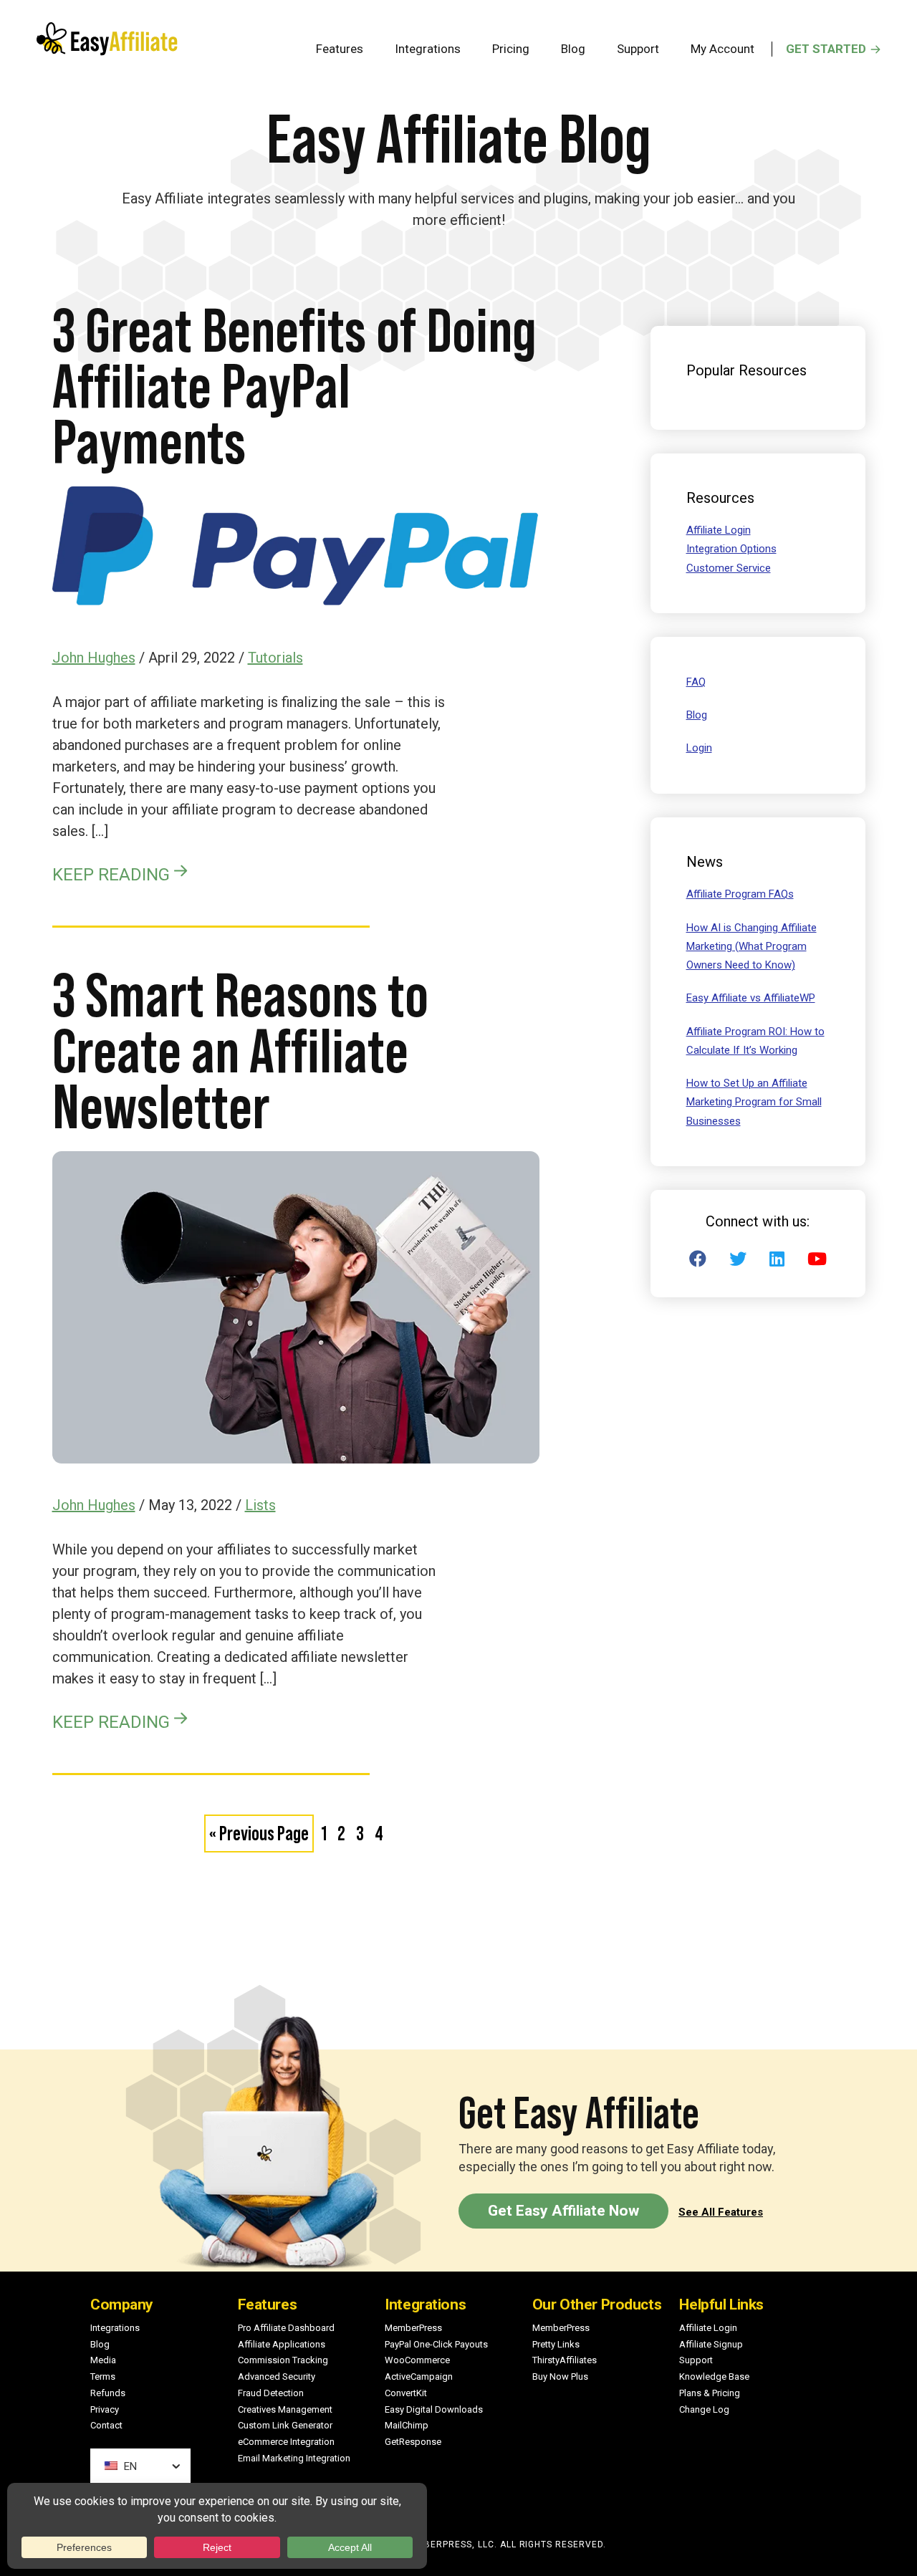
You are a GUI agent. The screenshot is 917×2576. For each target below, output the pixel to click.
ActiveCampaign (419, 2376)
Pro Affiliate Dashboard (286, 2328)
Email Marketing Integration (294, 2458)
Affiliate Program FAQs (740, 894)
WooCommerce (417, 2360)
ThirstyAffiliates (565, 2360)
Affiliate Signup (711, 2344)
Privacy (105, 2409)
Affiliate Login (719, 530)
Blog (697, 715)
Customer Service (729, 568)
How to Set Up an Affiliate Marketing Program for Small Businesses (754, 1102)
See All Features (721, 2212)
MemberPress (413, 2328)
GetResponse (413, 2442)
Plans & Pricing (710, 2393)
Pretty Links (556, 2344)
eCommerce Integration (286, 2442)
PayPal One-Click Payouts (436, 2344)
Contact (106, 2425)
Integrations (115, 2328)
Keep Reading (111, 874)
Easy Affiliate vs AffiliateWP (751, 998)
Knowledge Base (714, 2376)
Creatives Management (285, 2409)
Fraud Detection (271, 2393)
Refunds (108, 2393)
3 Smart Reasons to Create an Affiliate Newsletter (240, 1051)
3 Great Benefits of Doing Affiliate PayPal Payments (294, 386)
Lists (260, 1505)
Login (699, 748)
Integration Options (731, 549)
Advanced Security (277, 2376)
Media (103, 2360)
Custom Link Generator (285, 2425)
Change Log (704, 2409)
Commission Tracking (283, 2360)
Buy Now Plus (560, 2376)
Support (696, 2360)
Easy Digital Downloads (434, 2409)
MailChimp (407, 2425)
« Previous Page (259, 1837)
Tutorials (275, 658)
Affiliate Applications (282, 2344)
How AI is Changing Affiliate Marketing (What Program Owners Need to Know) (752, 947)
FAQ (696, 682)
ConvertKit (406, 2393)
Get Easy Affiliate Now (563, 2211)
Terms (103, 2376)
